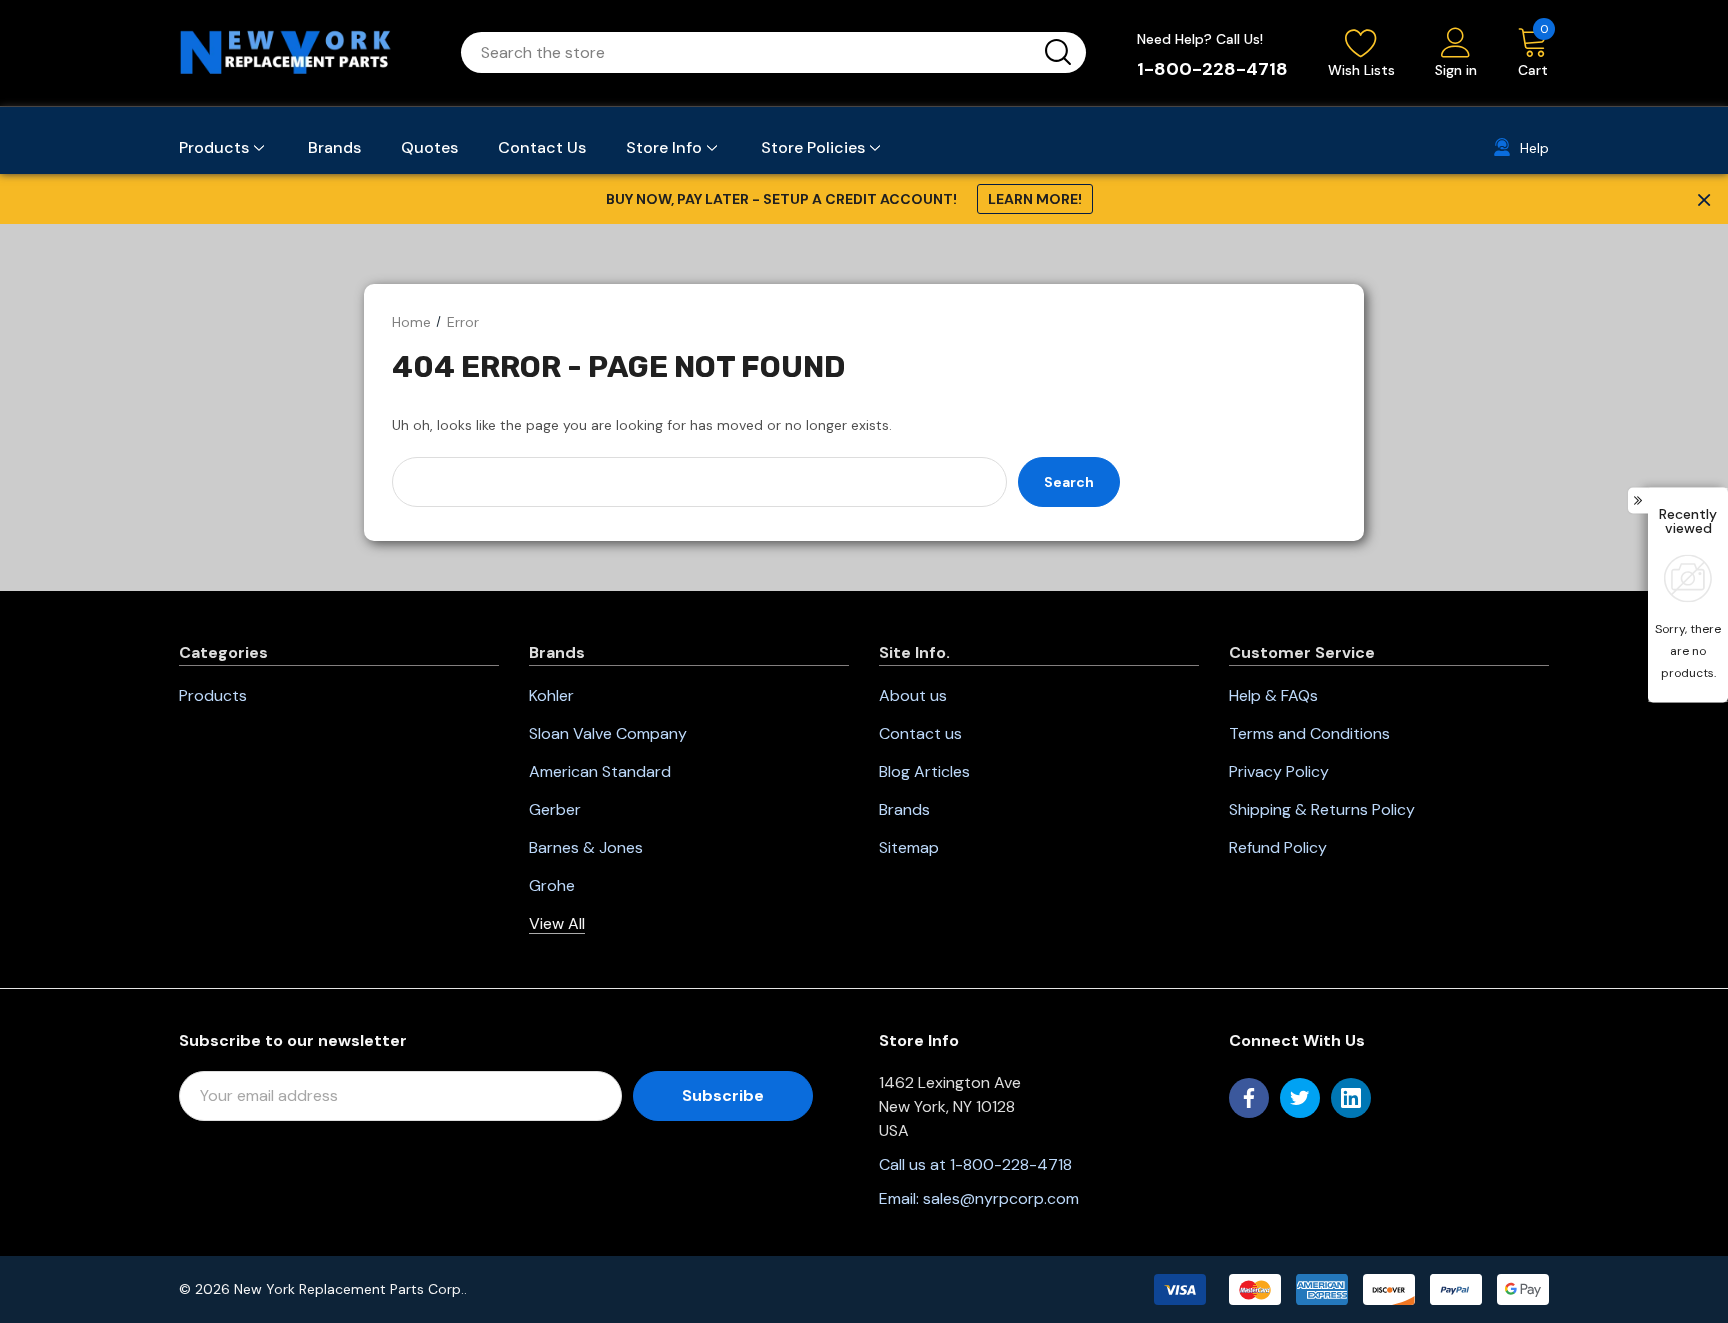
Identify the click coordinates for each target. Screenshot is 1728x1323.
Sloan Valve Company (608, 733)
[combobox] (749, 52)
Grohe (552, 885)
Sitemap (909, 847)
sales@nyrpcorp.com (1001, 1198)
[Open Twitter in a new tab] (1300, 1098)
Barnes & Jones (586, 847)
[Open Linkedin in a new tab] (1351, 1098)
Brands (904, 809)
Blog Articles (924, 771)
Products (213, 695)
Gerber (555, 809)
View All (557, 923)
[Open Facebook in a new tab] (1249, 1098)
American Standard (600, 771)
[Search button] (1058, 52)
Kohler (551, 695)
